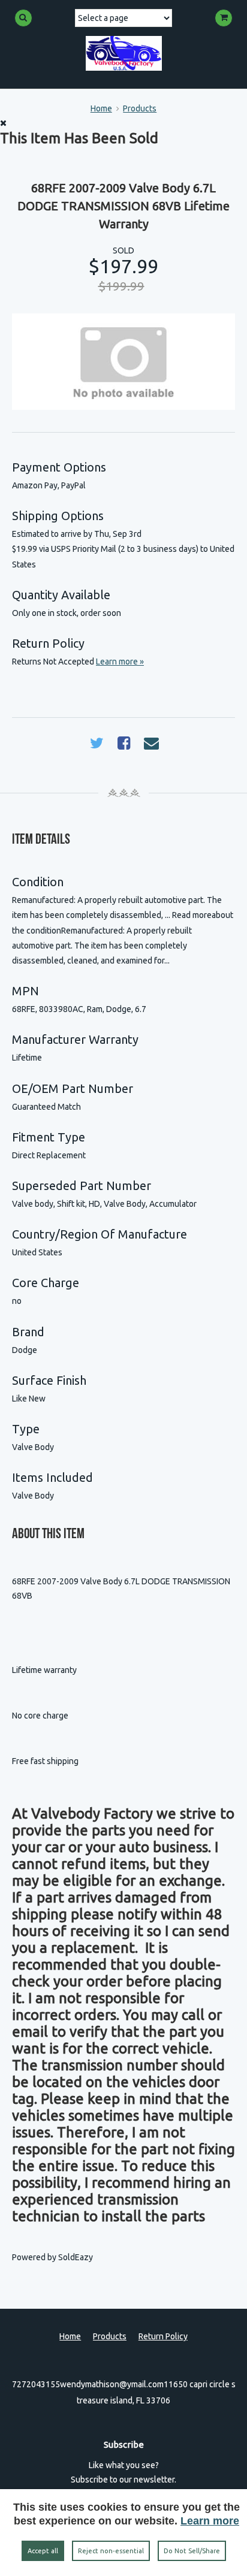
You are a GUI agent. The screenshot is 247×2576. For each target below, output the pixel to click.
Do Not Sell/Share (192, 2551)
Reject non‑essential (111, 2551)
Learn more (210, 2521)
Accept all (43, 2551)
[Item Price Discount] (148, 288)
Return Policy (163, 2336)
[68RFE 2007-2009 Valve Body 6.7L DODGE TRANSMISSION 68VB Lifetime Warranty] (123, 362)
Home (101, 108)
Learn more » (120, 662)
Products (140, 108)
